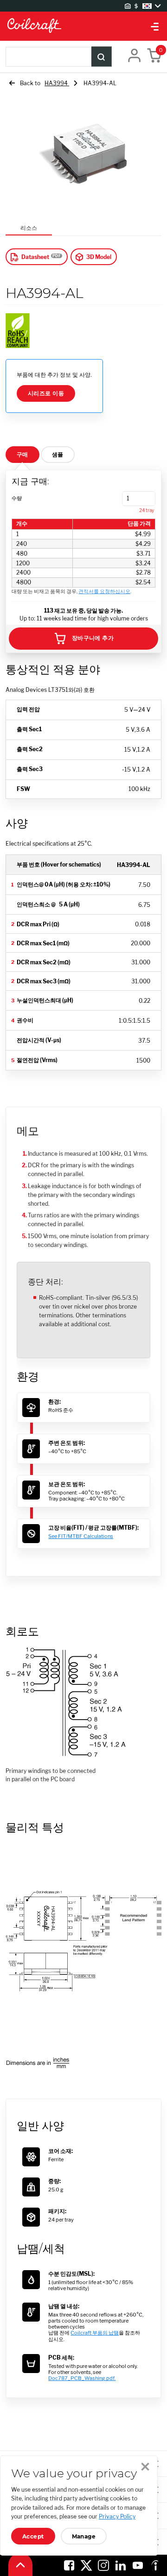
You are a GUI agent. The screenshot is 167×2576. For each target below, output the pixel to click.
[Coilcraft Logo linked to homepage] (83, 26)
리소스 (29, 228)
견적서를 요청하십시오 (104, 592)
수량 (17, 498)
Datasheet (35, 257)
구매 (22, 454)
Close (145, 2467)
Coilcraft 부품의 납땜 (95, 2333)
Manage (84, 2536)
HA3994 (57, 83)
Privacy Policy (117, 2516)
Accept (33, 2536)
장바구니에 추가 (93, 638)
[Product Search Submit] (102, 57)
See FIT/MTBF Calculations (81, 1536)
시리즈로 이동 (46, 393)
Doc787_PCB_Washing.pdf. (82, 2378)
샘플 (58, 454)
